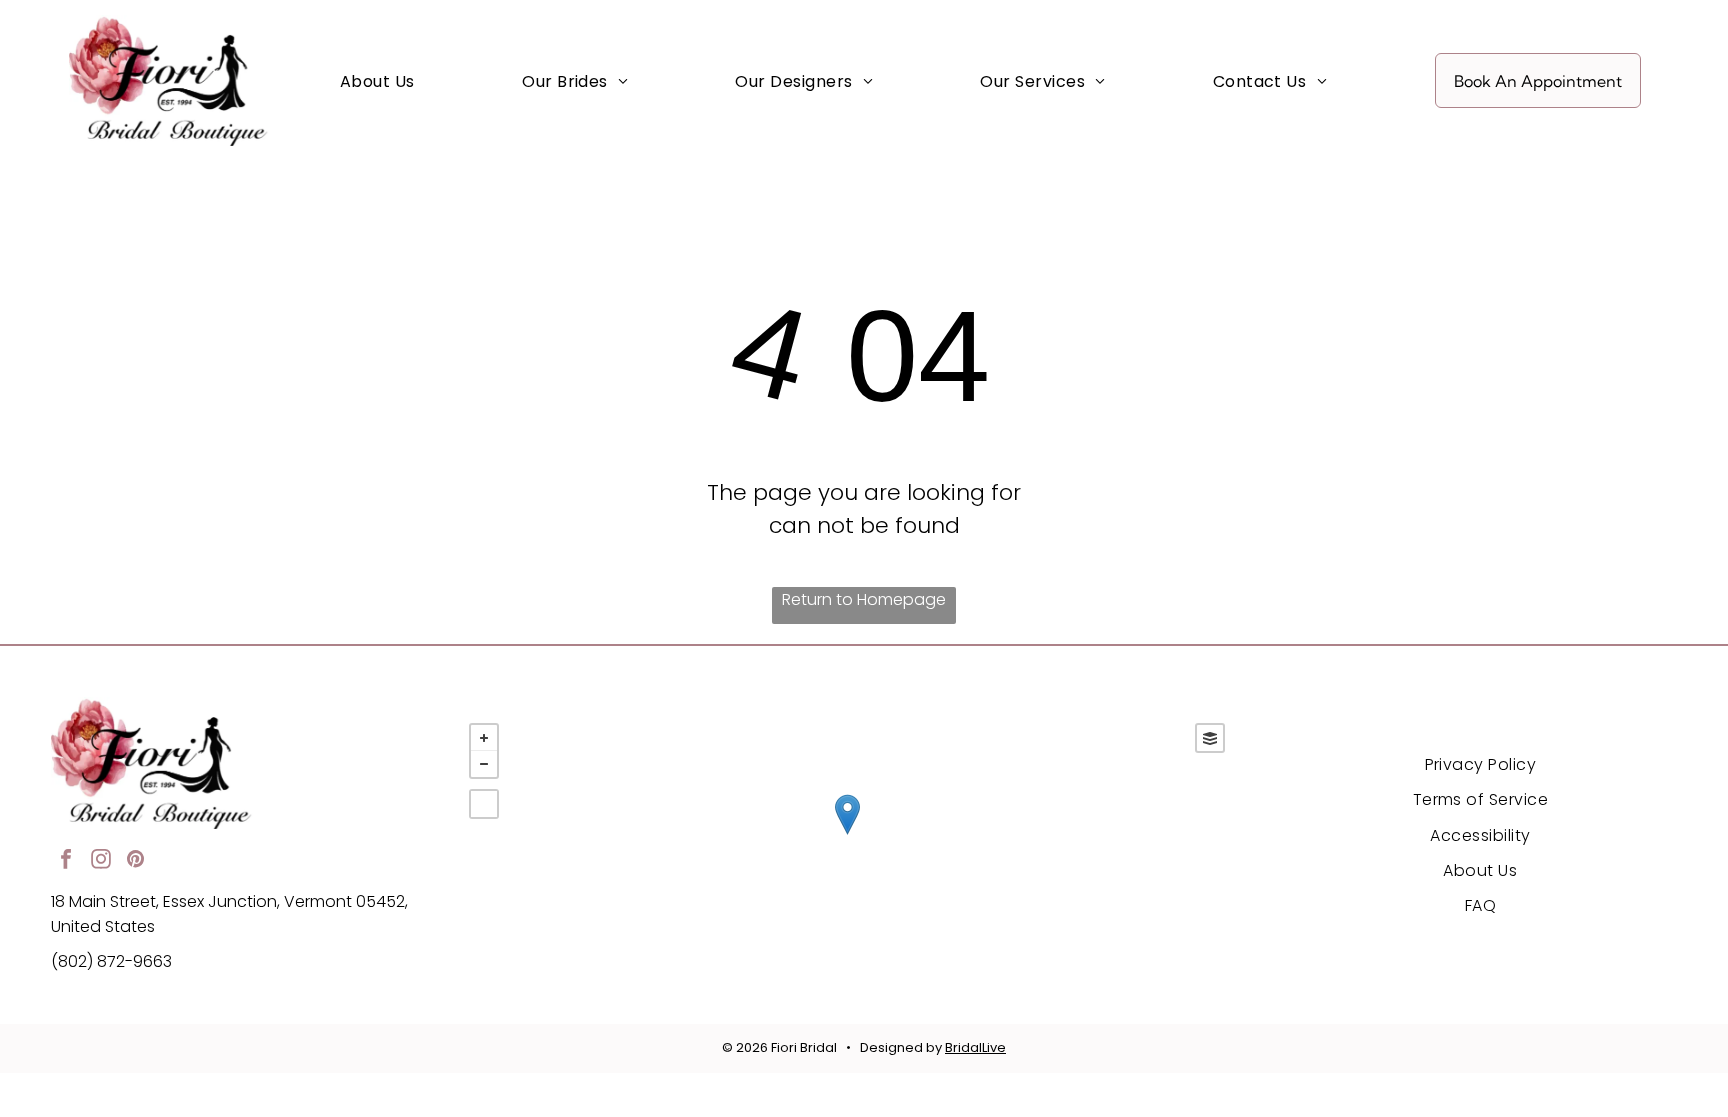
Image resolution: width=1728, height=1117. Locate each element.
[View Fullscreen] (484, 804)
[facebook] (66, 861)
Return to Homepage (864, 599)
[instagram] (101, 861)
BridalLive (975, 1047)
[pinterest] (136, 861)
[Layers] (1210, 738)
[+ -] (847, 835)
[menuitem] (377, 81)
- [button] (484, 764)
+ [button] (484, 738)
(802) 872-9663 (111, 961)
